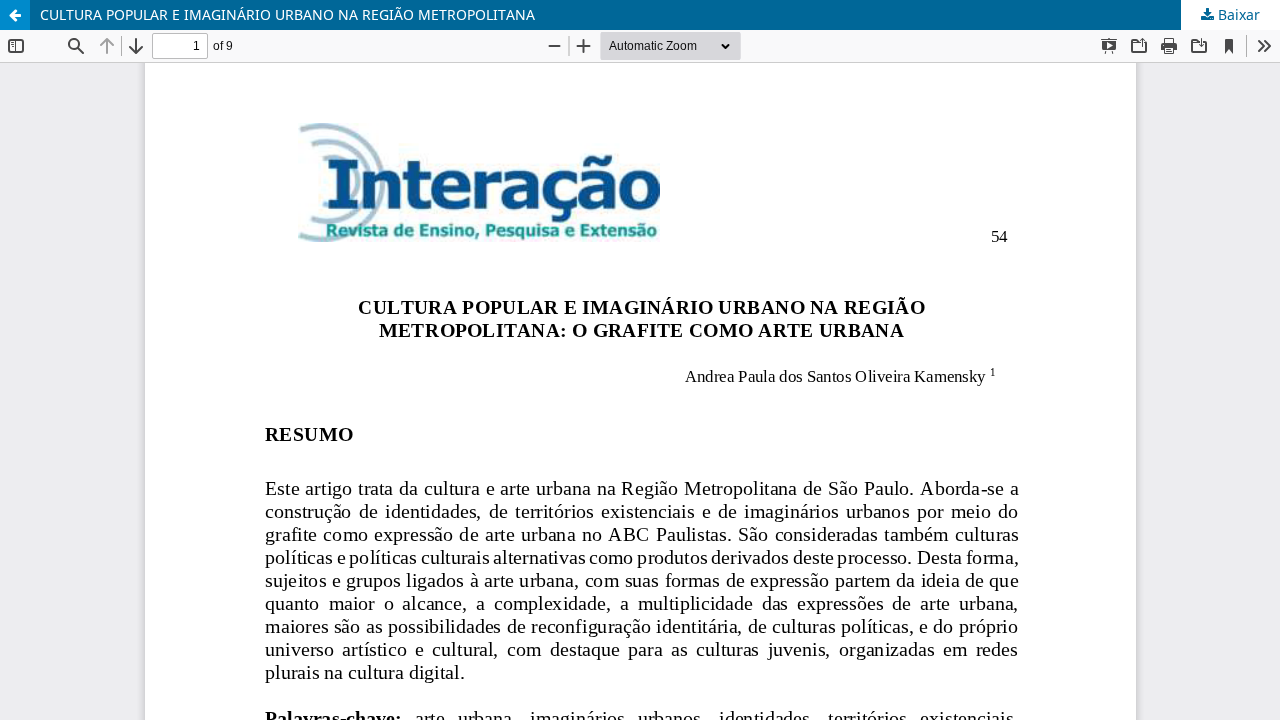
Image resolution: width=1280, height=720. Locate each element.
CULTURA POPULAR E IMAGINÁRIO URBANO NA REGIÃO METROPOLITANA (287, 14)
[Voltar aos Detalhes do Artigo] (15, 15)
